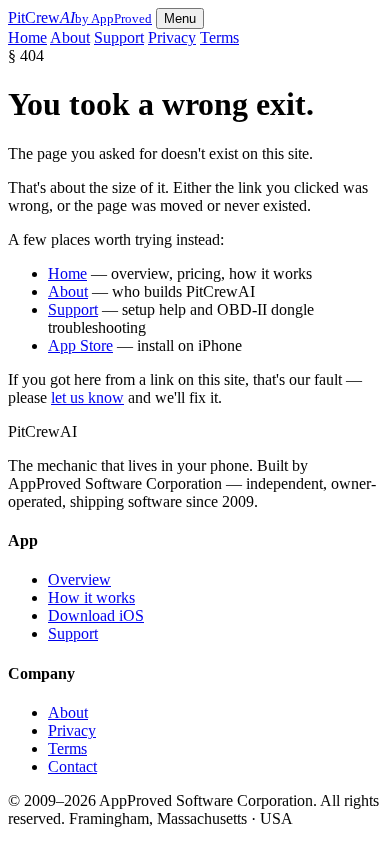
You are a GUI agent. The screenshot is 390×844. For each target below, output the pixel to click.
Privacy (172, 37)
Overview (79, 579)
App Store (80, 345)
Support (119, 37)
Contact (72, 766)
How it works (91, 597)
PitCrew (80, 17)
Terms (219, 37)
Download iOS (96, 615)
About (70, 37)
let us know (87, 397)
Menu (180, 18)
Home (27, 37)
